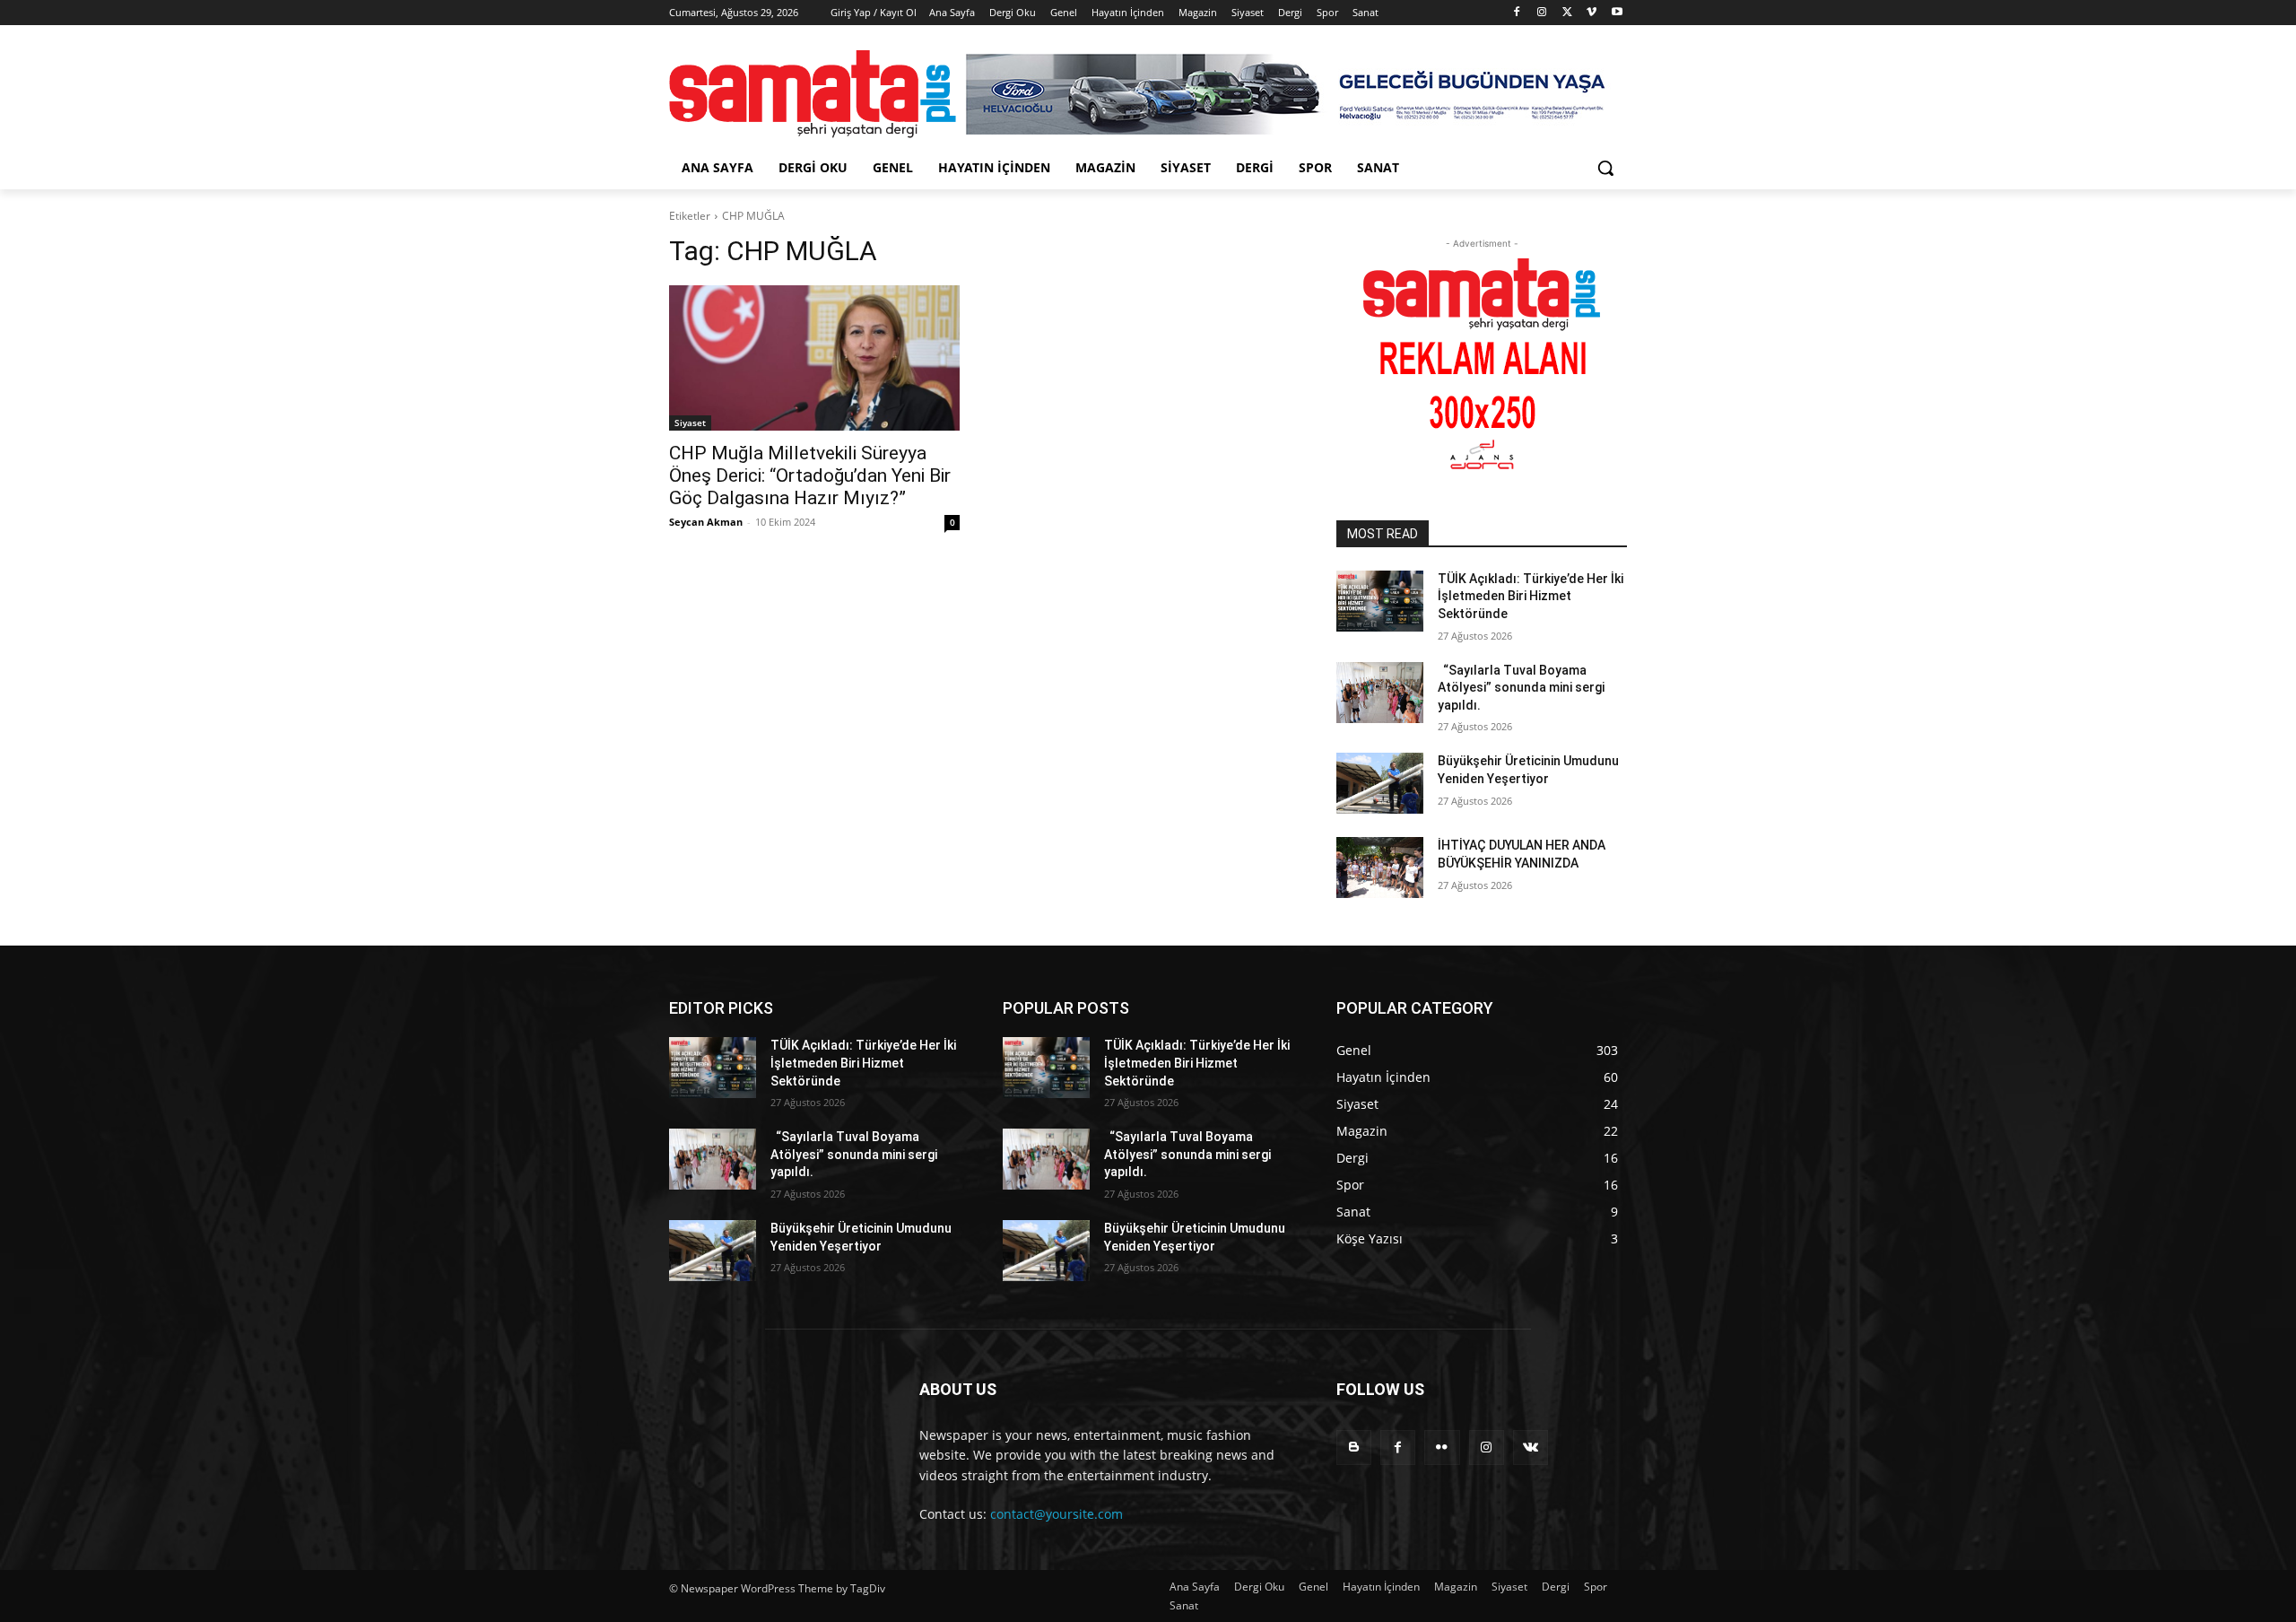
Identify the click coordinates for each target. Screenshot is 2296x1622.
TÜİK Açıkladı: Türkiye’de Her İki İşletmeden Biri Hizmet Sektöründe (1531, 596)
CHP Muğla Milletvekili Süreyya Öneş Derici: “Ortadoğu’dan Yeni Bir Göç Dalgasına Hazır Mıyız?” (810, 475)
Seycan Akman (706, 522)
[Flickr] (1442, 1448)
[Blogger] (1354, 1448)
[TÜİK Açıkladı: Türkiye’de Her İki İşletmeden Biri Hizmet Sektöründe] (1380, 601)
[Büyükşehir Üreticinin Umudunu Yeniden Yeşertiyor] (1380, 783)
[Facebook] (1517, 13)
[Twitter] (1567, 13)
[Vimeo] (1592, 13)
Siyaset (690, 423)
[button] (1605, 168)
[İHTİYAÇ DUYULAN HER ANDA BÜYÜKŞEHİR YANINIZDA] (1380, 868)
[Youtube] (1617, 13)
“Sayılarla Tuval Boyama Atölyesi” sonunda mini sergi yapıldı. (1521, 688)
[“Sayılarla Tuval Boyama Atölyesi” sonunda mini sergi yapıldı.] (1380, 693)
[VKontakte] (1531, 1448)
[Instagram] (1542, 13)
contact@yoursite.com (1057, 1514)
